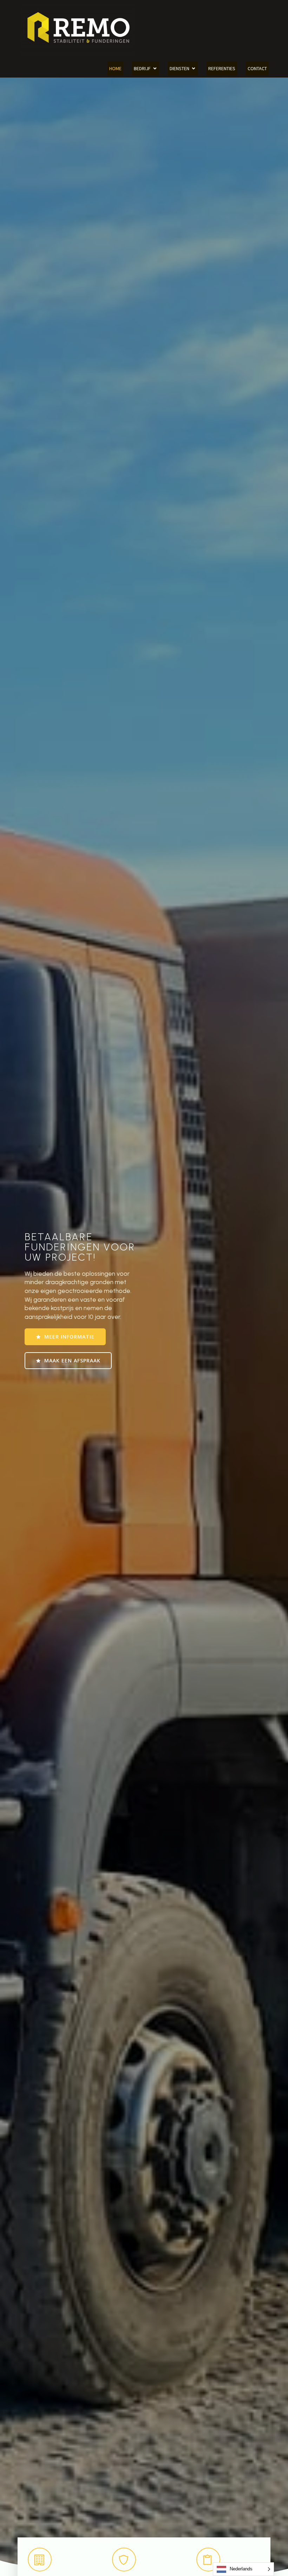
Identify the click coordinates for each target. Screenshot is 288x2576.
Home (115, 68)
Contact (257, 68)
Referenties (222, 68)
